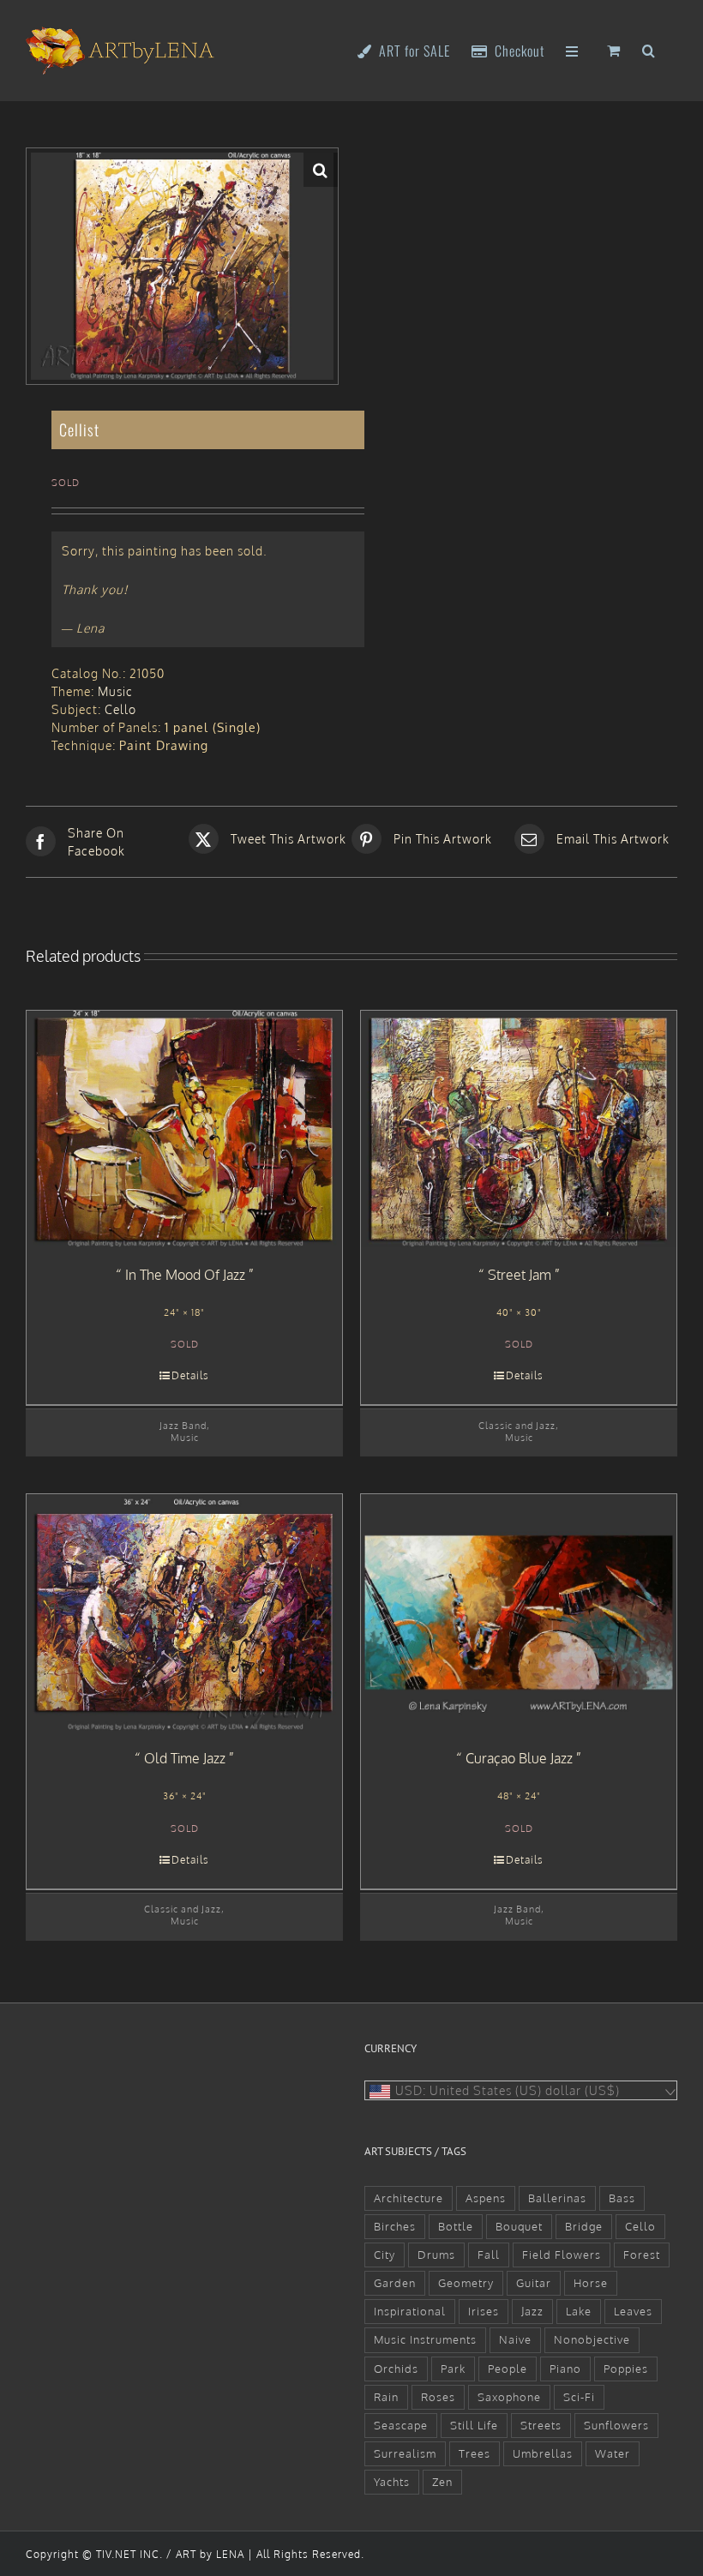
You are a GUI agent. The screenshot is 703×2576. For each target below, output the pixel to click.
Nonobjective (592, 2339)
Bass (622, 2198)
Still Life (474, 2425)
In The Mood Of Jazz (185, 1275)
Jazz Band (183, 1425)
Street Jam (520, 1275)
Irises (484, 2311)
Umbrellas (543, 2453)
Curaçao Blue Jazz (519, 1758)
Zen (442, 2482)
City (385, 2255)
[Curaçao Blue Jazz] (519, 1612)
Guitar (534, 2283)
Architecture (409, 2198)
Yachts (392, 2482)
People (508, 2369)
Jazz (532, 2311)
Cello (120, 709)
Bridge (584, 2226)
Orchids (396, 2369)
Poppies (626, 2369)
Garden (395, 2283)
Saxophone (509, 2397)
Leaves (633, 2311)
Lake (579, 2311)
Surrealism (405, 2453)
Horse (591, 2283)
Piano (565, 2369)
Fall (489, 2255)
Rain (386, 2397)
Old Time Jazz (185, 1758)
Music (115, 691)
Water (613, 2453)
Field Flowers (562, 2255)
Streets (541, 2425)
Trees (475, 2453)
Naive (515, 2339)
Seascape (401, 2425)
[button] (649, 49)
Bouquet (519, 2226)
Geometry (466, 2283)
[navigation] (521, 2090)
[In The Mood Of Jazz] (184, 1129)
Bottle (456, 2226)
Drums (436, 2255)
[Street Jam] (519, 1129)
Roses (438, 2397)
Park (453, 2369)
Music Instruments (425, 2339)
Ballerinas (557, 2198)
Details (190, 1375)
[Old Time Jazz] (184, 1612)
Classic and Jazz (517, 1425)
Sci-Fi (579, 2397)
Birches (395, 2226)
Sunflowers (616, 2425)
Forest (642, 2255)
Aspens (486, 2198)
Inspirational (410, 2311)
